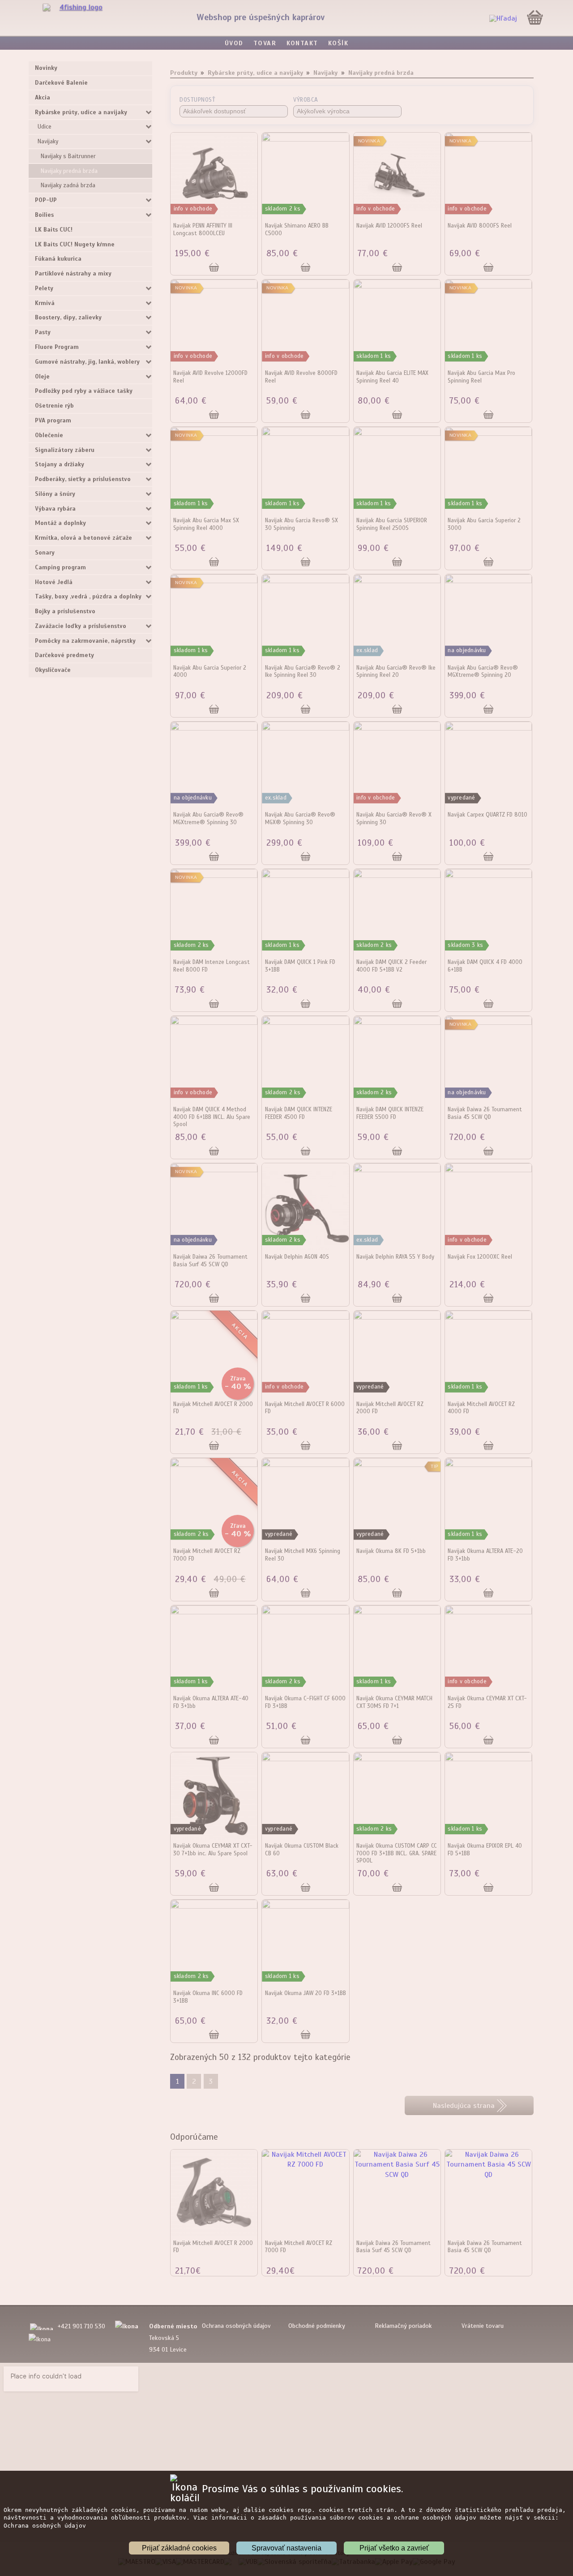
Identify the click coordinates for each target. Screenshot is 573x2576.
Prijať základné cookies (179, 2548)
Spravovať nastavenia (286, 2548)
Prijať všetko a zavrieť (394, 2548)
